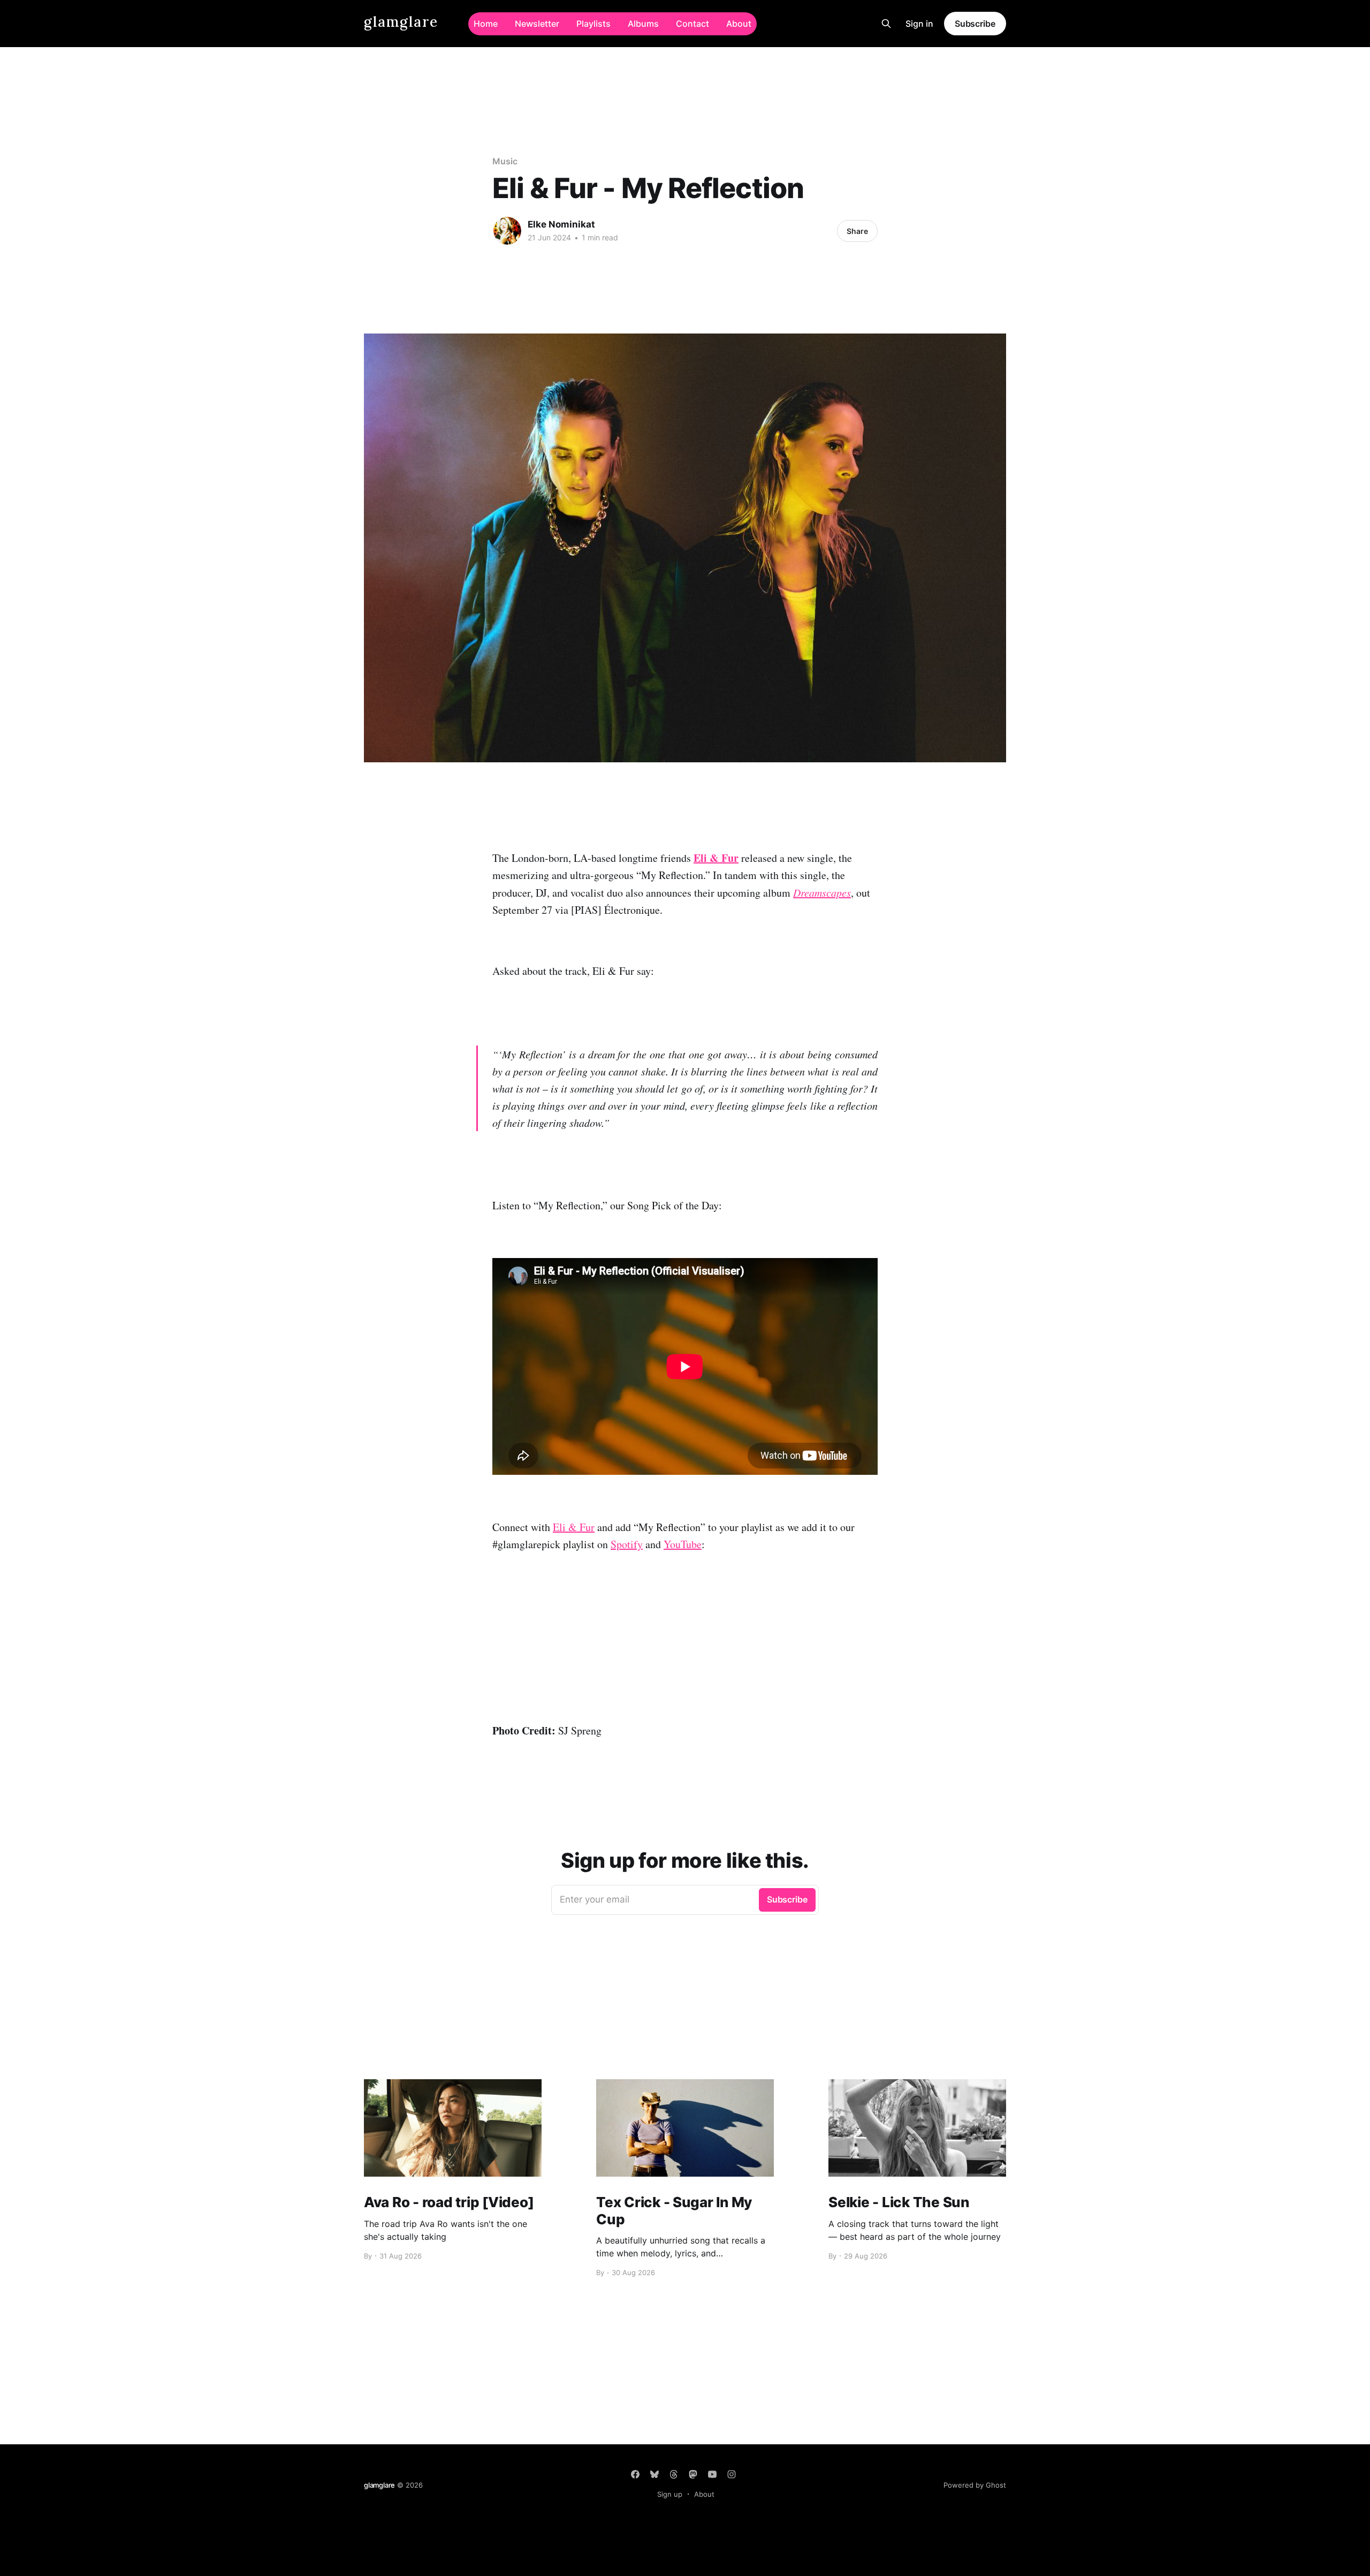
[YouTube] (712, 2474)
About (739, 24)
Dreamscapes (822, 892)
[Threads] (674, 2474)
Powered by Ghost (975, 2485)
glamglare (401, 22)
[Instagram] (732, 2474)
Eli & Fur (716, 858)
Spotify (627, 1544)
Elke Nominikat (561, 224)
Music (505, 161)
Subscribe (975, 24)
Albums (643, 24)
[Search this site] (886, 24)
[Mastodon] (693, 2474)
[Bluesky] (654, 2474)
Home (486, 24)
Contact (692, 24)
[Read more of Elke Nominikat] (507, 231)
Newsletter (537, 24)
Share (857, 231)
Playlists (593, 24)
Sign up (670, 2494)
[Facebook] (635, 2474)
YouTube (683, 1544)
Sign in (919, 24)
